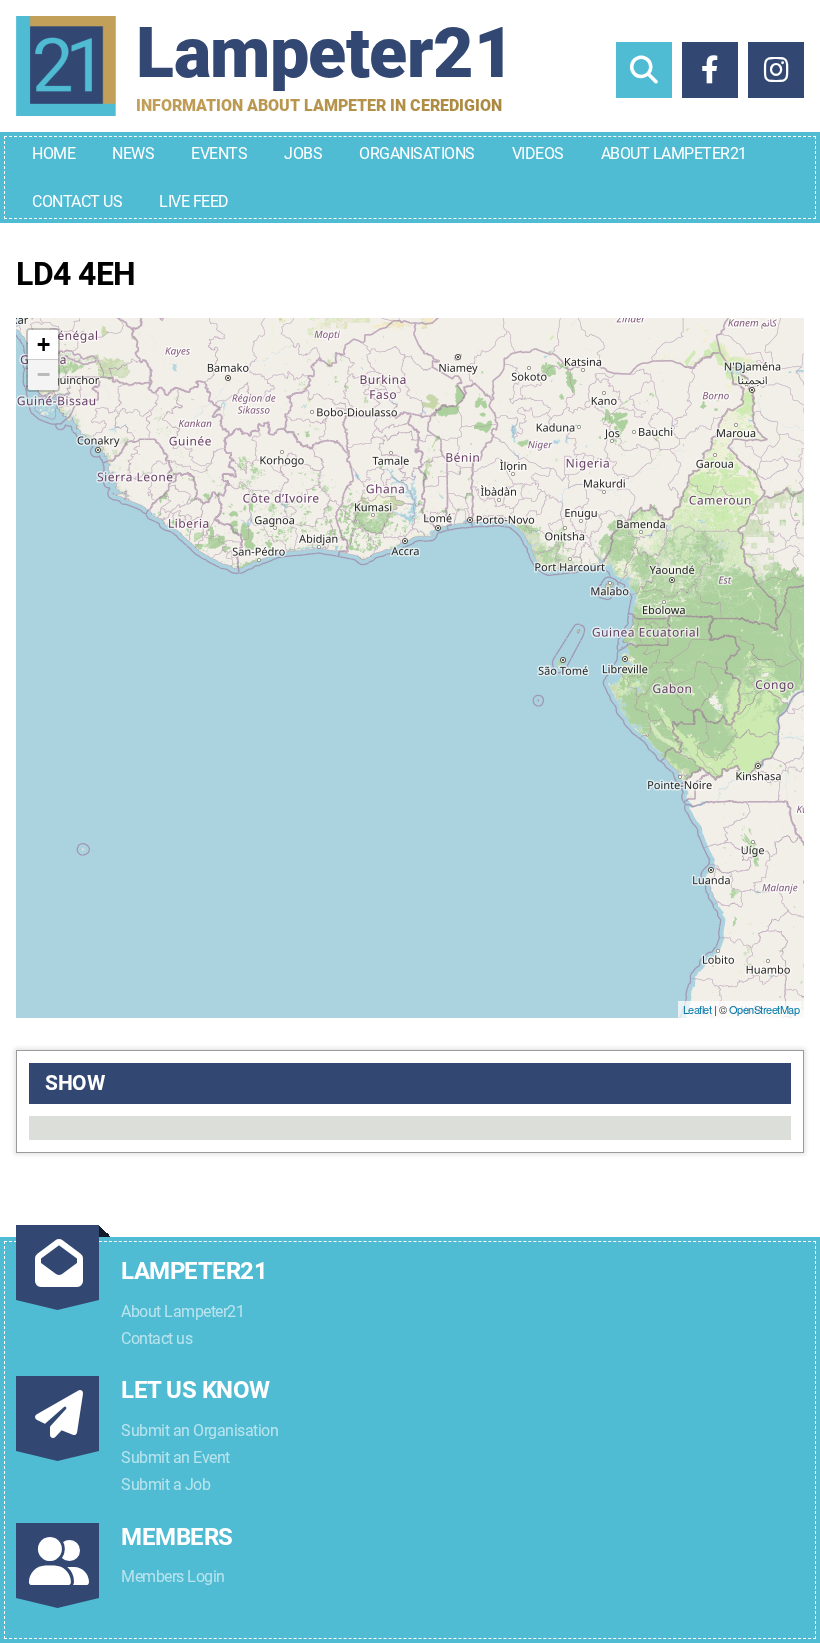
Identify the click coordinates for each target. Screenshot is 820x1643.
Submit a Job (165, 1484)
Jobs (303, 153)
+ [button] (43, 344)
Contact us (156, 1338)
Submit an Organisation (199, 1430)
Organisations (417, 153)
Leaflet (697, 1009)
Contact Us (77, 201)
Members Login (173, 1576)
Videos (538, 153)
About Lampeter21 (674, 153)
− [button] (43, 374)
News (133, 153)
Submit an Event (175, 1457)
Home (53, 153)
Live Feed (194, 201)
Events (219, 153)
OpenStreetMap (764, 1009)
